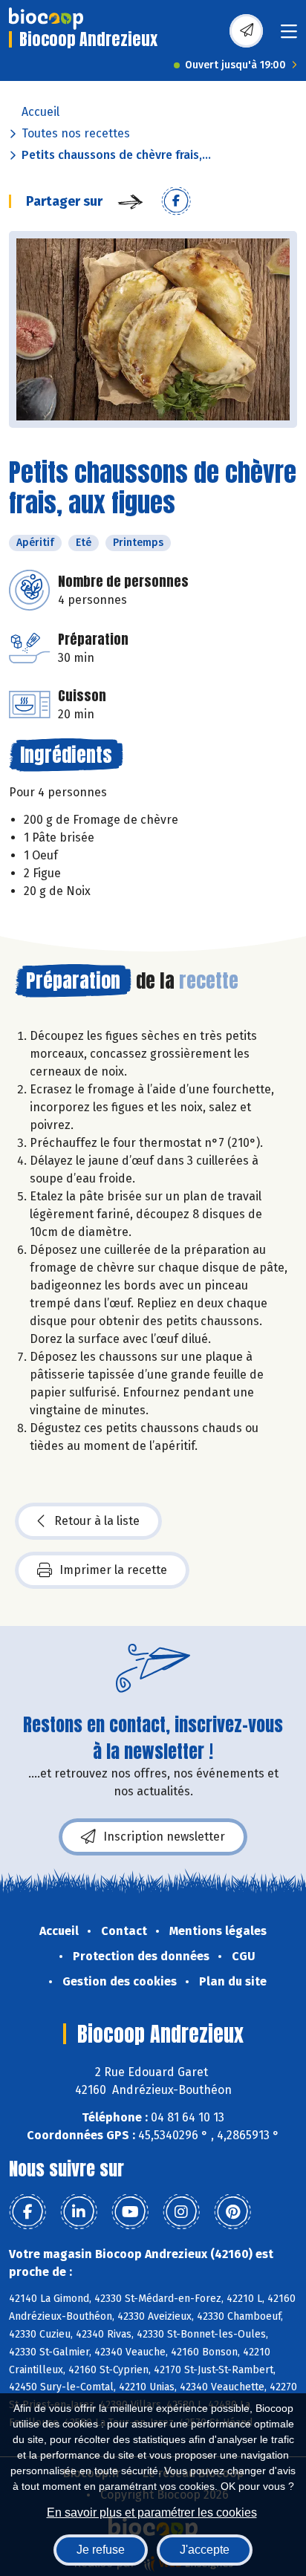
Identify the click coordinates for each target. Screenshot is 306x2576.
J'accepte (205, 2550)
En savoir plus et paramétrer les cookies (152, 2512)
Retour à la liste (97, 1521)
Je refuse (101, 2550)
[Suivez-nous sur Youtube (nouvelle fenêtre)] (130, 2212)
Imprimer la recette (113, 1570)
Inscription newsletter (164, 1837)
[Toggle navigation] (289, 36)
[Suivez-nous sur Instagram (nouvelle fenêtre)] (181, 2212)
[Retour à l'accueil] (46, 19)
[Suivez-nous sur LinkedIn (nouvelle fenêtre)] (79, 2212)
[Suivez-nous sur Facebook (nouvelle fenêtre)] (27, 2212)
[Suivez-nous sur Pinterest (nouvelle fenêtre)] (232, 2212)
